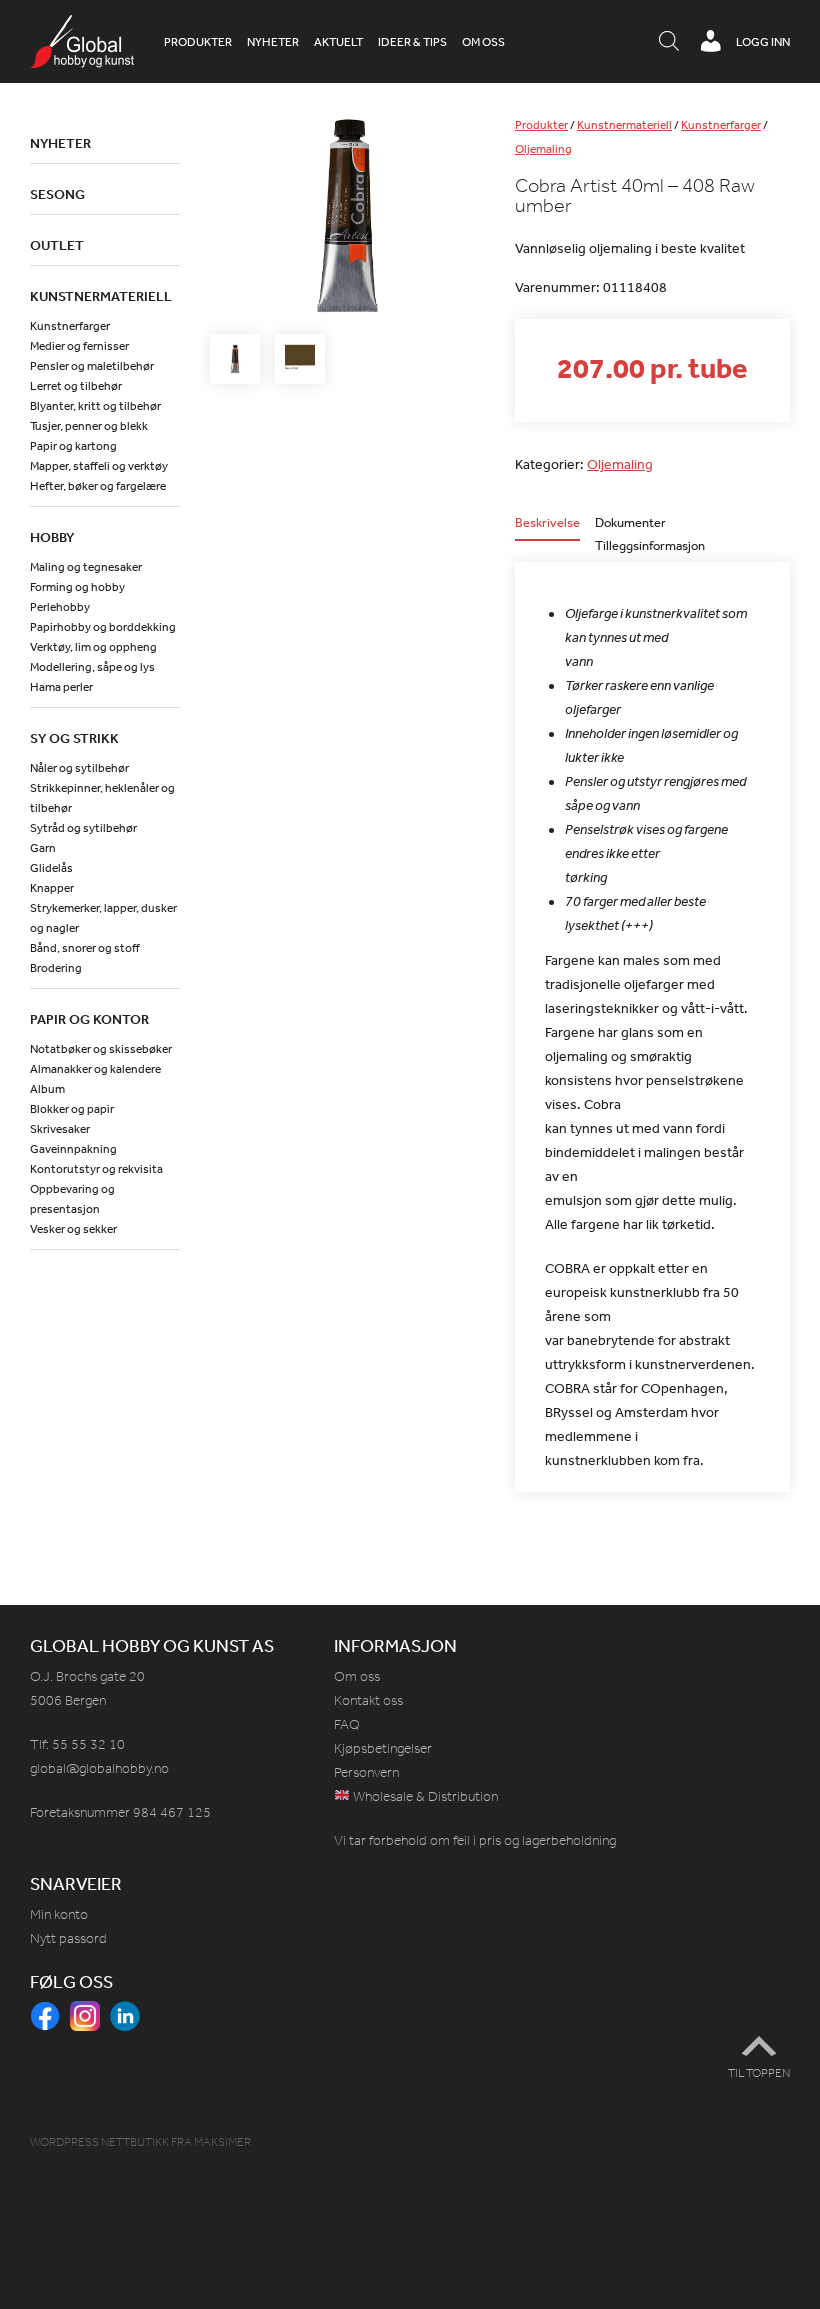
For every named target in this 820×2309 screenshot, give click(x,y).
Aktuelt (338, 42)
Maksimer (222, 2142)
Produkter (198, 42)
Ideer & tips (412, 42)
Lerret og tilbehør (76, 386)
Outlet (57, 245)
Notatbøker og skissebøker (101, 1049)
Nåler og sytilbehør (79, 768)
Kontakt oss (368, 1700)
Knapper (52, 888)
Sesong (57, 194)
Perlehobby (60, 607)
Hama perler (61, 687)
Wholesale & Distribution (424, 1796)
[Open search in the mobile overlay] (669, 42)
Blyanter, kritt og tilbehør (95, 406)
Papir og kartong (73, 446)
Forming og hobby (77, 587)
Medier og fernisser (79, 346)
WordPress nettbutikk (99, 2142)
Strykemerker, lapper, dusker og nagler (103, 918)
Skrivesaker (60, 1129)
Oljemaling (543, 149)
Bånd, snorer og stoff (85, 948)
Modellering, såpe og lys (92, 667)
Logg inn (763, 42)
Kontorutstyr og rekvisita (96, 1169)
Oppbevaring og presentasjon (72, 1199)
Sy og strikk (74, 738)
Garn (43, 848)
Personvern (366, 1772)
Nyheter (273, 42)
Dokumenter (630, 523)
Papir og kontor (89, 1019)
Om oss (483, 42)
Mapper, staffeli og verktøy (99, 466)
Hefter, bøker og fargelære (98, 486)
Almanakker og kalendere (95, 1069)
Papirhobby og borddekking (103, 627)
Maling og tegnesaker (86, 567)
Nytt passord (68, 1938)
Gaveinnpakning (73, 1149)
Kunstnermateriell (624, 125)
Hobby (52, 537)
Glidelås (51, 868)
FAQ (347, 1724)
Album (47, 1089)
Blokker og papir (72, 1109)
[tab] (547, 528)
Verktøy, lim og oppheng (93, 647)
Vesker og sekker (73, 1229)
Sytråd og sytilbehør (83, 828)
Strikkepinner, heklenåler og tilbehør (102, 798)
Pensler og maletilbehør (92, 366)
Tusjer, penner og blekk (89, 426)
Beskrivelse (547, 523)
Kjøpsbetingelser (383, 1748)
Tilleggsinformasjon (650, 546)
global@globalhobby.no (99, 1768)
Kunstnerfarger (721, 125)
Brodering (56, 968)
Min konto (59, 1914)
